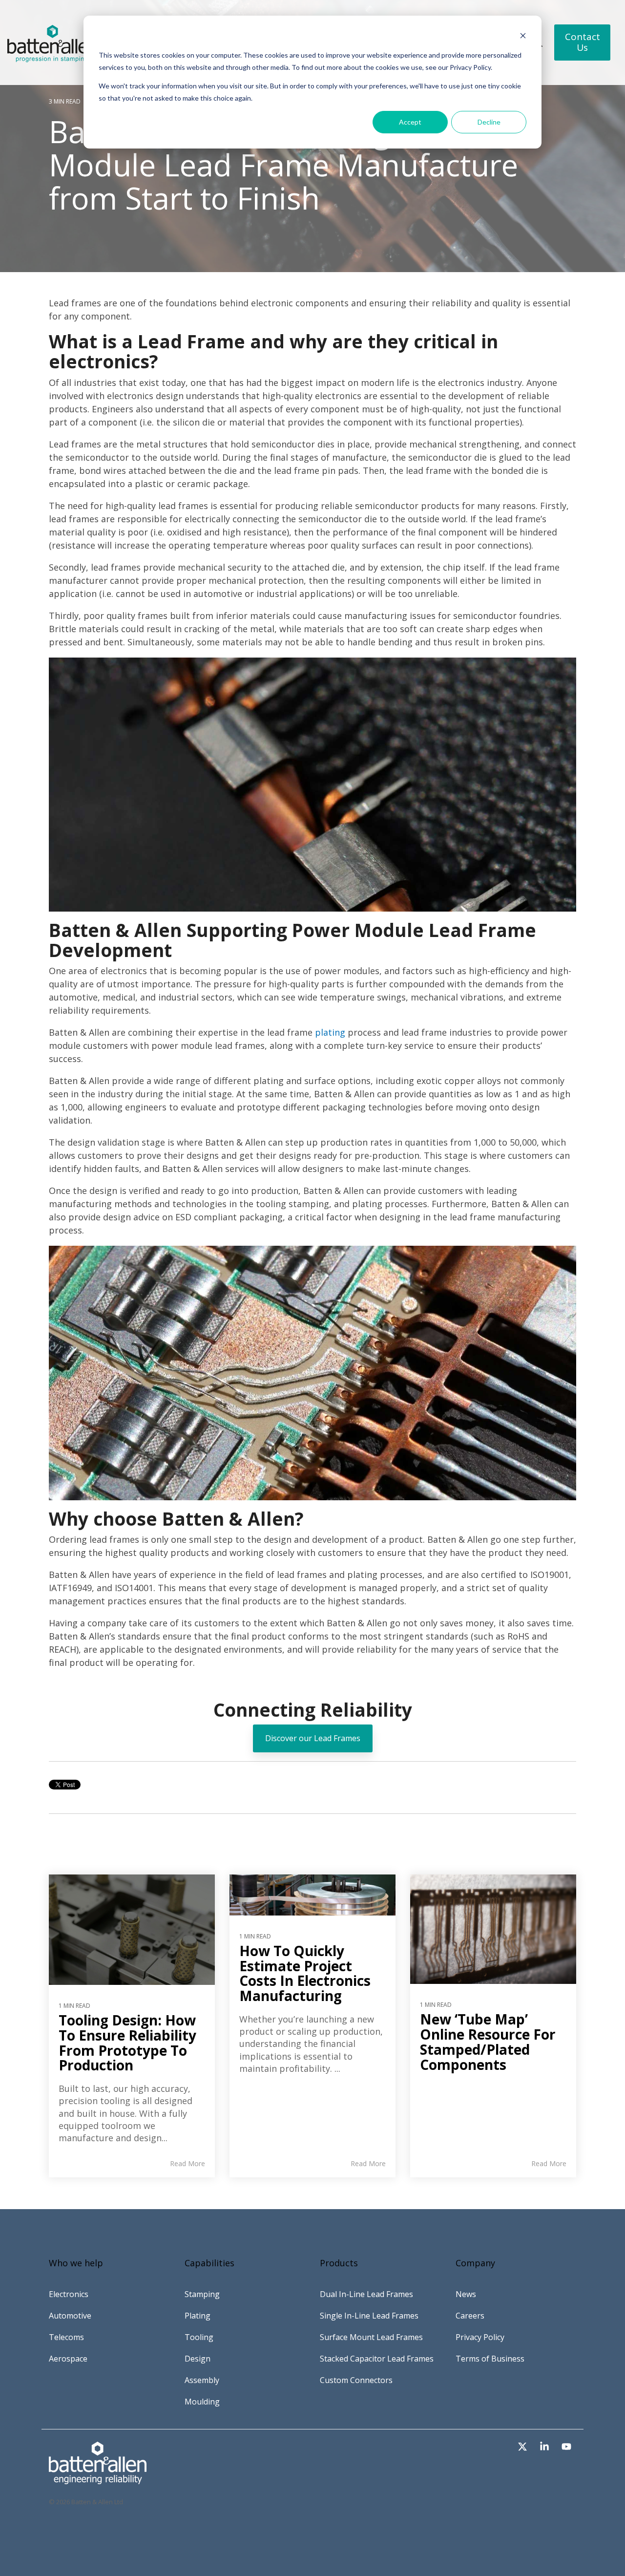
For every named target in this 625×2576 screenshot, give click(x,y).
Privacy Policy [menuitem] (480, 2337)
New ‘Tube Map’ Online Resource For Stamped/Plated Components (488, 2042)
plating (330, 1032)
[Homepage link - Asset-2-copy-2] (98, 2479)
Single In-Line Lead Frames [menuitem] (369, 2316)
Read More (187, 2164)
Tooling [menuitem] (199, 2337)
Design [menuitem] (198, 2359)
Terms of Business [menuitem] (490, 2359)
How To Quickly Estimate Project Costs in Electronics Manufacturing (305, 1973)
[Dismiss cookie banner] (523, 37)
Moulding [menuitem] (202, 2402)
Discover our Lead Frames (313, 1738)
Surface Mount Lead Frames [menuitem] (371, 2337)
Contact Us (582, 42)
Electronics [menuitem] (69, 2294)
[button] (524, 2447)
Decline (489, 122)
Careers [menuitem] (470, 2316)
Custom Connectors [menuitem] (356, 2380)
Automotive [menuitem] (70, 2316)
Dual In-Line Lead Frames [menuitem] (366, 2294)
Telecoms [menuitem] (66, 2337)
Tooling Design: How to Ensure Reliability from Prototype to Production (127, 2043)
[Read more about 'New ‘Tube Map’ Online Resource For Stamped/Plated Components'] (493, 1929)
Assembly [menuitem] (202, 2380)
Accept (410, 122)
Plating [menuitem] (198, 2316)
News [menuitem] (466, 2294)
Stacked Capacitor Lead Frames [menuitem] (377, 2359)
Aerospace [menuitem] (68, 2359)
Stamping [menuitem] (202, 2294)
